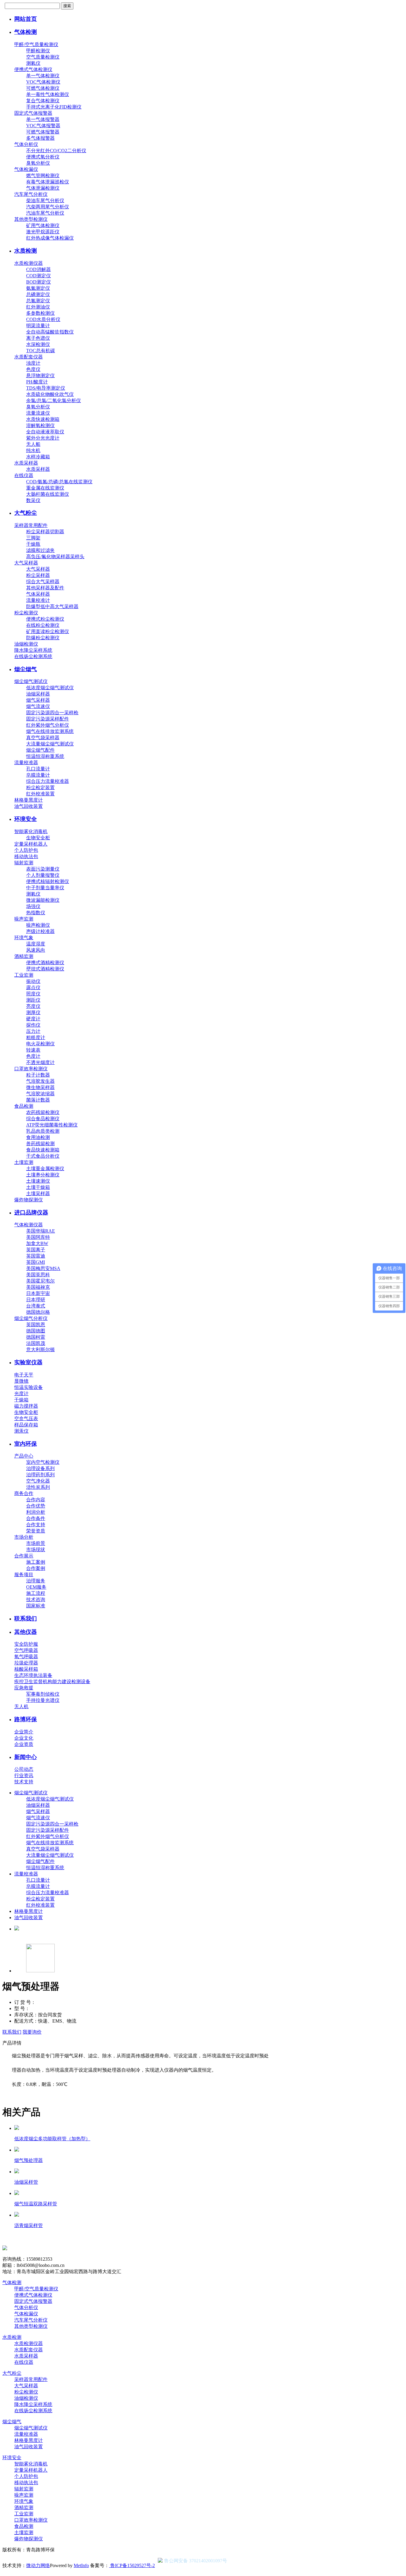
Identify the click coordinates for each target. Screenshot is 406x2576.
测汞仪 (21, 1431)
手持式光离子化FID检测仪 (54, 107)
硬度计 (33, 1019)
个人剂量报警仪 (43, 875)
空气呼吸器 (26, 1650)
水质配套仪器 (29, 357)
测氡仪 (33, 63)
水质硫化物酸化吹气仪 (50, 394)
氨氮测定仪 (38, 288)
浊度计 (33, 363)
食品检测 (24, 1106)
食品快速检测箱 (43, 1150)
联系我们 (26, 1619)
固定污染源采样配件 (48, 719)
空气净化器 (38, 1481)
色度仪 (33, 369)
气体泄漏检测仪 (43, 188)
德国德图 (36, 1331)
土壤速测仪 (38, 1181)
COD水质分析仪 (43, 319)
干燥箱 (21, 1400)
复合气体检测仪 (43, 101)
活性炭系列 (38, 1487)
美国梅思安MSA (43, 1268)
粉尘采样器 (38, 575)
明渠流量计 (38, 326)
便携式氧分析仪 (43, 157)
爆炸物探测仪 (29, 1200)
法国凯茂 (36, 1343)
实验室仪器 (28, 1362)
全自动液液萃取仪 (45, 432)
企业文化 (24, 1738)
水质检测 (26, 251)
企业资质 (24, 1744)
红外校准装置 (40, 794)
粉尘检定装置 (40, 787)
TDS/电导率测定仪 (46, 388)
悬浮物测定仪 (40, 376)
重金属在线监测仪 (45, 488)
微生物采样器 (40, 1087)
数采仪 (33, 500)
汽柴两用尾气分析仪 (48, 207)
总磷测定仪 (38, 294)
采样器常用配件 (31, 525)
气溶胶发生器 (40, 1081)
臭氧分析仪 (38, 163)
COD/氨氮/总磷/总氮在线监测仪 (59, 482)
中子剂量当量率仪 (45, 888)
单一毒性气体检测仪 (48, 94)
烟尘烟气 (26, 669)
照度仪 (33, 994)
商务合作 (24, 1493)
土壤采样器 (38, 1193)
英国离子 (36, 1250)
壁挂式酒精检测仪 (45, 969)
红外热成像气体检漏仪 (50, 238)
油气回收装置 (29, 806)
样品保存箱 (26, 1425)
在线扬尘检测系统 (33, 656)
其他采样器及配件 (45, 588)
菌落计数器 (38, 1100)
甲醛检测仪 (38, 51)
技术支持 (24, 1782)
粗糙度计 (36, 1037)
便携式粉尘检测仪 (45, 619)
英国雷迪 (36, 1256)
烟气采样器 (38, 700)
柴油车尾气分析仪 (45, 200)
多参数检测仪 (40, 313)
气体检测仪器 (29, 1225)
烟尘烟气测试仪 (31, 681)
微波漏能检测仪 (43, 900)
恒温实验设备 (29, 1387)
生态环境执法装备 (33, 1675)
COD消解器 (38, 269)
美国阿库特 (38, 1237)
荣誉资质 (36, 1531)
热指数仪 (36, 913)
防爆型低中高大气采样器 (52, 606)
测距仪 (33, 1000)
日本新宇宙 (38, 1293)
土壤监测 (24, 1162)
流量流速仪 (38, 413)
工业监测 (24, 975)
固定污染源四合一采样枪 (52, 713)
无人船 (33, 444)
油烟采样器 (38, 694)
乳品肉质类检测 (43, 1131)
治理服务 (36, 1581)
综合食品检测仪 (43, 1119)
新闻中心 (26, 1757)
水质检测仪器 (29, 263)
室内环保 (26, 1444)
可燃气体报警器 (43, 132)
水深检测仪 (38, 344)
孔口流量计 (38, 769)
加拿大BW (37, 1243)
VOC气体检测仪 (43, 82)
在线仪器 (24, 475)
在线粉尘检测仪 (43, 625)
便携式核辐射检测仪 (48, 881)
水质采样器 (26, 463)
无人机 (21, 1706)
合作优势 (36, 1506)
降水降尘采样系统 (33, 650)
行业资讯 (24, 1775)
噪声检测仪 (38, 925)
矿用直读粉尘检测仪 (48, 631)
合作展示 (24, 1556)
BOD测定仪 (38, 282)
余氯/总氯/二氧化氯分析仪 (53, 401)
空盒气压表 (26, 1418)
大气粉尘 (26, 513)
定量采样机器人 (31, 844)
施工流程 (36, 1593)
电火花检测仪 (40, 1044)
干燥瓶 (33, 544)
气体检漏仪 (26, 169)
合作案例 (36, 1568)
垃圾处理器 (26, 1663)
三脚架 (33, 538)
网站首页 (26, 19)
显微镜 (21, 1381)
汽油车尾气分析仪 (45, 213)
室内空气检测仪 (43, 1462)
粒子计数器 (38, 1075)
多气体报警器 (40, 138)
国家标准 (36, 1606)
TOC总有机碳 (41, 351)
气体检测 (26, 32)
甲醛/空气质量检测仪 (36, 44)
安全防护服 (26, 1644)
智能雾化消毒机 (31, 831)
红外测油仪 (38, 307)
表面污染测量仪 (43, 869)
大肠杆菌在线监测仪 (48, 494)
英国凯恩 (36, 1325)
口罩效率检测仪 (31, 1069)
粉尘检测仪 (26, 613)
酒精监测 (24, 956)
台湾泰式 (36, 1306)
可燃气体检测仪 (43, 88)
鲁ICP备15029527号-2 (132, 2565)
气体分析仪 (26, 144)
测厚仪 (33, 1012)
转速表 (33, 1050)
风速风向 (36, 950)
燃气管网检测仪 (43, 176)
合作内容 (36, 1500)
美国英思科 (38, 1275)
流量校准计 (38, 600)
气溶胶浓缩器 (40, 1094)
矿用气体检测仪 (43, 225)
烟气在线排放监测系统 (50, 731)
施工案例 (36, 1562)
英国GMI (36, 1262)
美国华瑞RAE (41, 1231)
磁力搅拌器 (26, 1406)
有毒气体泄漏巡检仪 (48, 182)
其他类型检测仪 (31, 219)
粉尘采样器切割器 (45, 532)
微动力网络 (38, 2565)
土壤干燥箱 (38, 1187)
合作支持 (36, 1525)
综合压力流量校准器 (48, 781)
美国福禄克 (38, 1287)
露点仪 (33, 988)
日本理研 (36, 1300)
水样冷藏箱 (38, 457)
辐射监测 (24, 863)
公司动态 (24, 1769)
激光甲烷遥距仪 (43, 232)
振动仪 (33, 981)
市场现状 (36, 1550)
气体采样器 (38, 594)
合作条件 (36, 1518)
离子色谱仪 (38, 338)
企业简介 (24, 1732)
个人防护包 (26, 850)
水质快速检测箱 (43, 419)
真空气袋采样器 (43, 738)
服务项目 (24, 1575)
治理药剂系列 (40, 1475)
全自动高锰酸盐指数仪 (50, 332)
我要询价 (32, 2032)
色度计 (33, 1056)
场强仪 (33, 906)
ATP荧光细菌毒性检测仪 (52, 1125)
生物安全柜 (38, 838)
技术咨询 (36, 1599)
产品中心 (24, 1456)
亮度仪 (33, 1006)
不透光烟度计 (40, 1062)
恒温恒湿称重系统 (45, 756)
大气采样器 (26, 563)
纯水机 (33, 450)
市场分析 (24, 1537)
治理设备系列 (40, 1468)
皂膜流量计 (38, 775)
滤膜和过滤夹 (40, 550)
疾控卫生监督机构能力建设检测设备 (52, 1682)
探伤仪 (33, 1025)
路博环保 (26, 1719)
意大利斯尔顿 (40, 1350)
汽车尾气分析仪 (31, 194)
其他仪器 (26, 1632)
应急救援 (24, 1688)
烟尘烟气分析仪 (31, 1318)
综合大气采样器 (43, 582)
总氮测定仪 (38, 301)
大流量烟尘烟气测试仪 (50, 744)
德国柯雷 (36, 1337)
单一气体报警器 (43, 119)
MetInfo (81, 2565)
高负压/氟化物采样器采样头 (55, 557)
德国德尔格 (38, 1312)
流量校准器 (26, 763)
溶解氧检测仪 (40, 425)
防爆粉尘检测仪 (43, 638)
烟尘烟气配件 (40, 750)
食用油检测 (38, 1137)
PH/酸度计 (37, 382)
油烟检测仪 (26, 644)
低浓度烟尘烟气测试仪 (50, 688)
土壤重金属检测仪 (45, 1169)
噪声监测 (24, 919)
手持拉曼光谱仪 (43, 1700)
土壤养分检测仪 (43, 1175)
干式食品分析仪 (43, 1156)
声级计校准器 (40, 931)
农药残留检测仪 (43, 1112)
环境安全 (26, 819)
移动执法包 (26, 856)
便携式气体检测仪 (33, 69)
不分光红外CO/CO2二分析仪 (56, 151)
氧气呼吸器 (26, 1657)
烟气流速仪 (38, 706)
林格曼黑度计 (29, 800)
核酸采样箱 (26, 1669)
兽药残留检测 (40, 1144)
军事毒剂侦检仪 (43, 1694)
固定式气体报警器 (33, 113)
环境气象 (24, 938)
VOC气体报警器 (43, 126)
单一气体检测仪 (43, 76)
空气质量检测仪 (43, 57)
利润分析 (36, 1512)
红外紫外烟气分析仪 (48, 725)
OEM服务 (36, 1587)
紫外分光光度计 (43, 438)
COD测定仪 (38, 276)
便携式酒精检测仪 (45, 963)
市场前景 (36, 1543)
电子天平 (24, 1375)
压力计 (33, 1031)
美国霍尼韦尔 (40, 1281)
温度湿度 (36, 944)
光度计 (21, 1394)
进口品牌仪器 (31, 1213)
